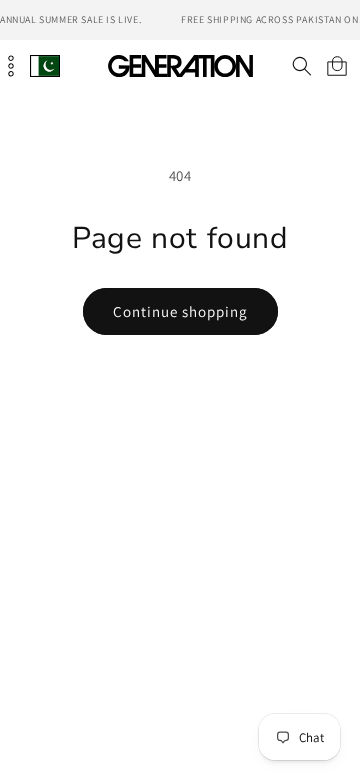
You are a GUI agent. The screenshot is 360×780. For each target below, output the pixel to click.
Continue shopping (180, 311)
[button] (301, 66)
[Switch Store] (45, 65)
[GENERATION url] (180, 65)
